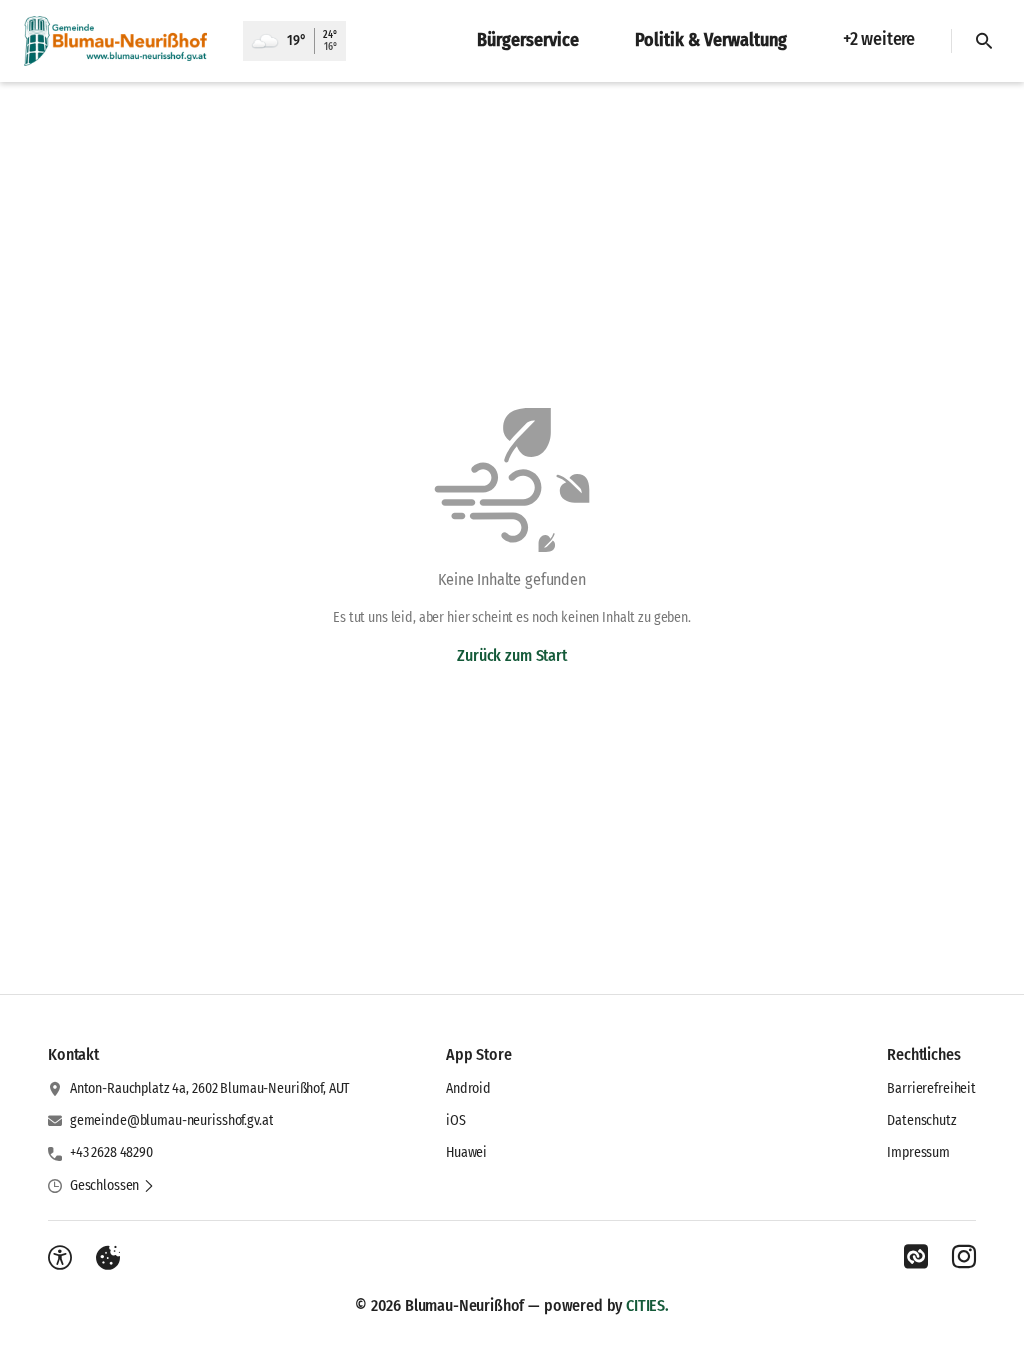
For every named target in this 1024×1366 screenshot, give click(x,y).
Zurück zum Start (511, 655)
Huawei (466, 1152)
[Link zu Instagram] (964, 1257)
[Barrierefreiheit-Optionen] (60, 1258)
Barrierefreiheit (931, 1088)
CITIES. (647, 1305)
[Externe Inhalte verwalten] (108, 1258)
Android (468, 1088)
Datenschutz (921, 1120)
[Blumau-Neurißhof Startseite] (121, 41)
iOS (456, 1120)
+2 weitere (879, 39)
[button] (112, 1186)
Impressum (918, 1152)
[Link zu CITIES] (916, 1257)
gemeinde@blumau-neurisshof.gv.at (172, 1120)
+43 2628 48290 (111, 1152)
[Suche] (984, 41)
